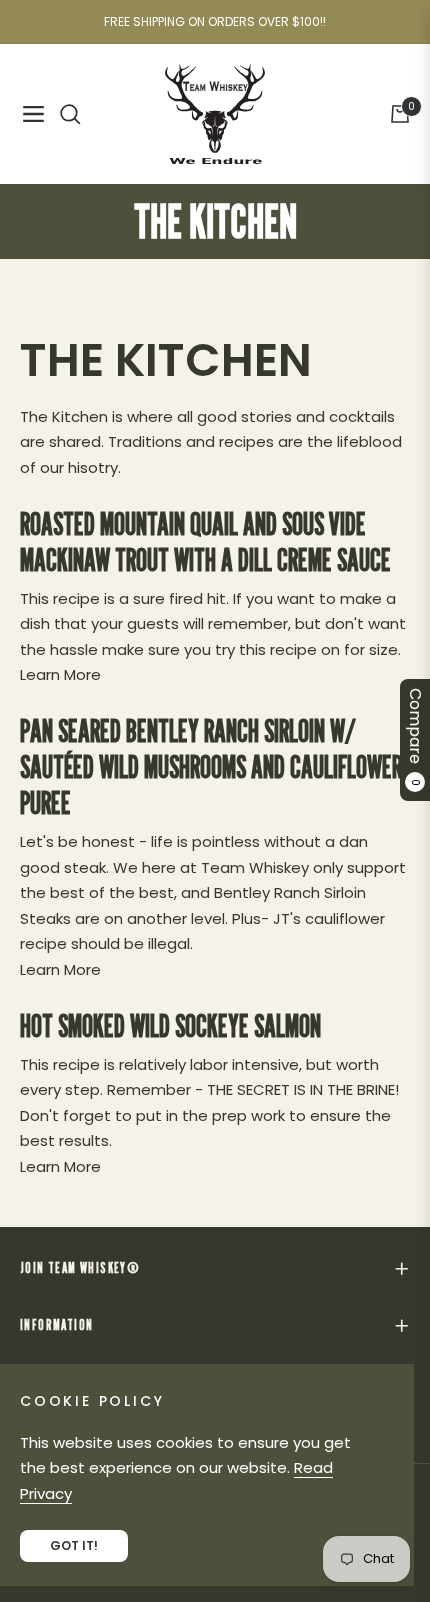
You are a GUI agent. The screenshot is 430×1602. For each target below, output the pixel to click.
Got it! (74, 1545)
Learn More (60, 674)
